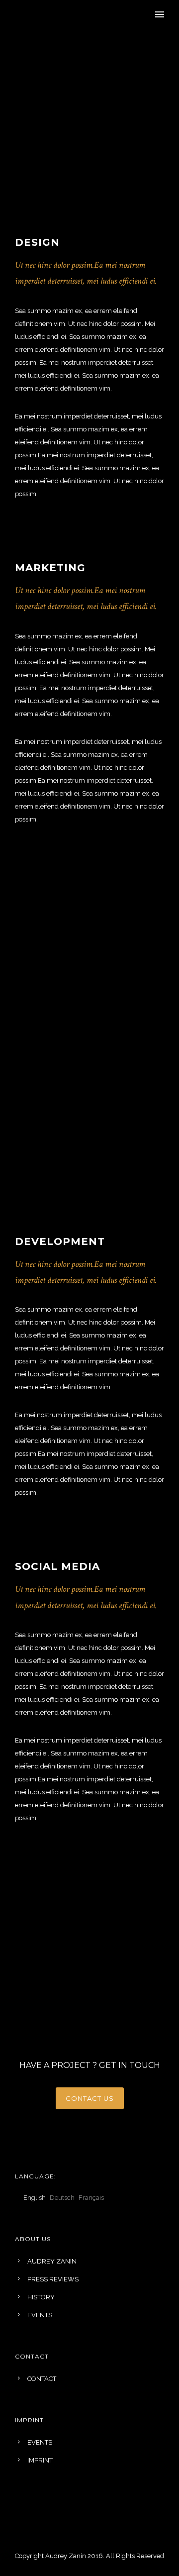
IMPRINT (40, 2460)
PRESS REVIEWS (53, 2279)
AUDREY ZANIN (52, 2261)
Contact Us (90, 2098)
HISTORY (41, 2297)
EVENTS (40, 2315)
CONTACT (42, 2379)
